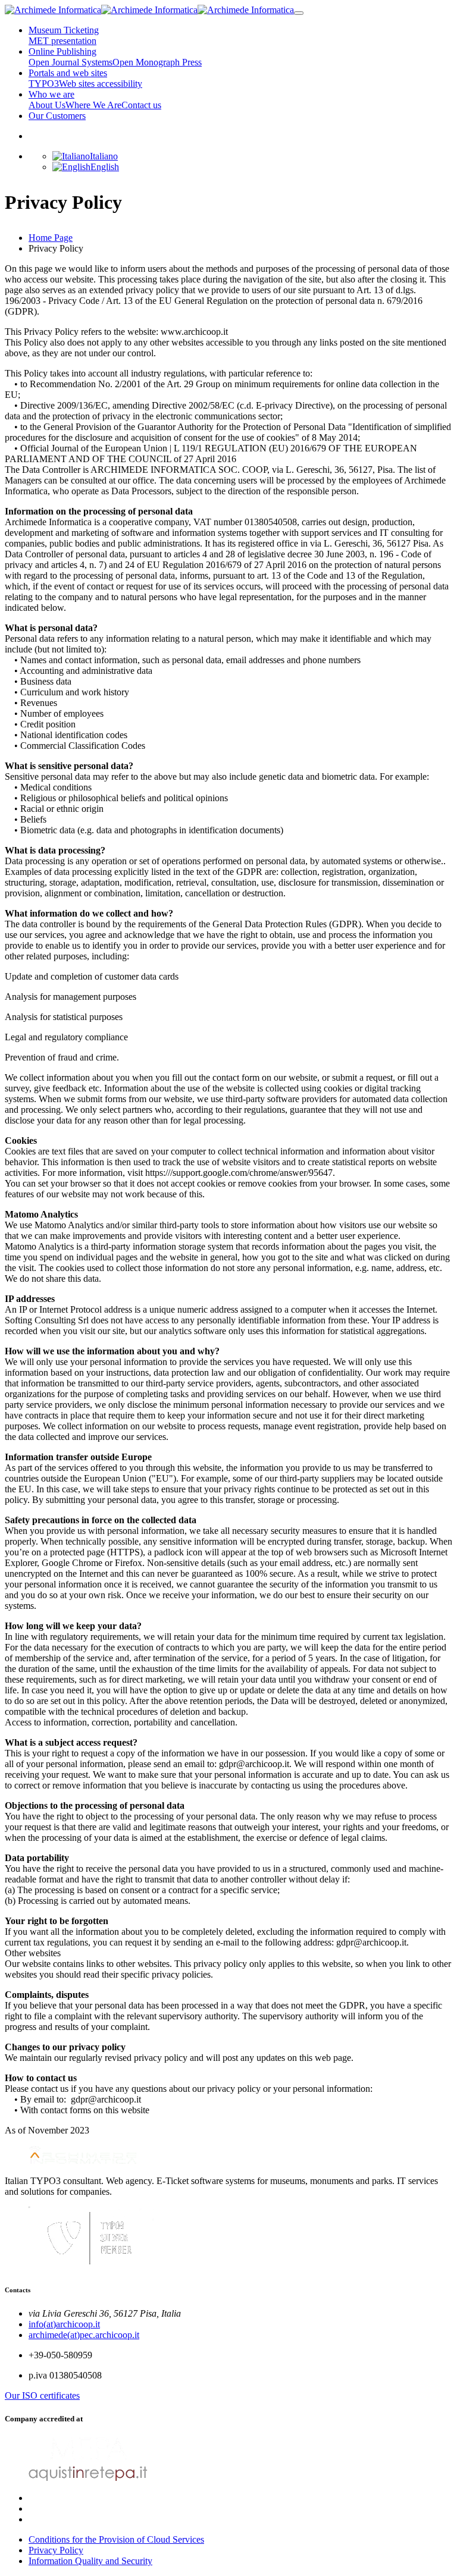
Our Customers (57, 116)
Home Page (51, 238)
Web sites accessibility (101, 84)
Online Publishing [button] (62, 51)
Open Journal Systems (71, 62)
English (105, 167)
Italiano (104, 156)
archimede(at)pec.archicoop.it (84, 2335)
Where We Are (93, 105)
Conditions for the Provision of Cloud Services (116, 2539)
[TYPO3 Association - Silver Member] (91, 2266)
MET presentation (62, 41)
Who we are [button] (51, 94)
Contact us (141, 105)
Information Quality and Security (90, 2561)
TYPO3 (44, 84)
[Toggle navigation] (299, 13)
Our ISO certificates (42, 2395)
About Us (47, 105)
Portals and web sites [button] (68, 73)
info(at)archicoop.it (64, 2324)
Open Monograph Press (157, 62)
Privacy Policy (56, 2550)
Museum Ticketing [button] (64, 30)
